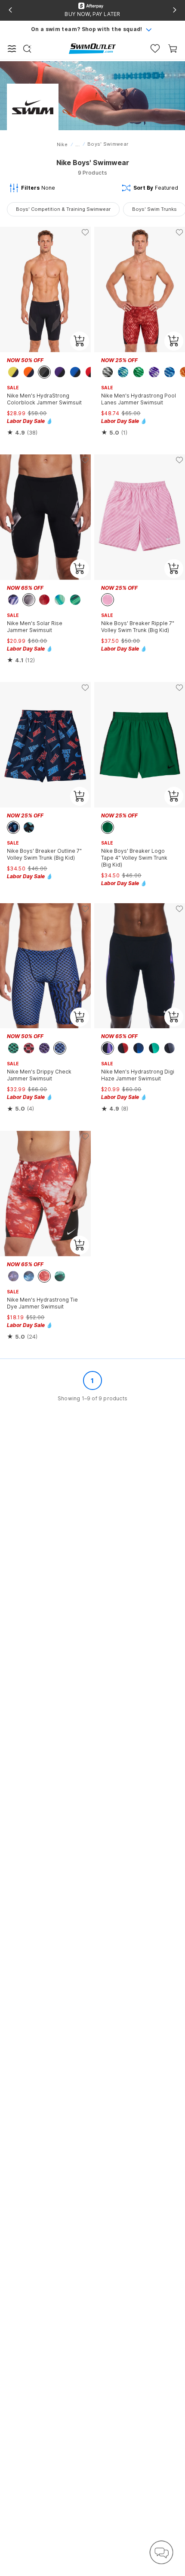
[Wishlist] (155, 49)
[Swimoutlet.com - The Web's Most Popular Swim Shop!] (92, 48)
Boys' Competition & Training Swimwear (63, 209)
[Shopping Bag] (173, 49)
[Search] (27, 49)
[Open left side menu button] (12, 49)
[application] (161, 2552)
